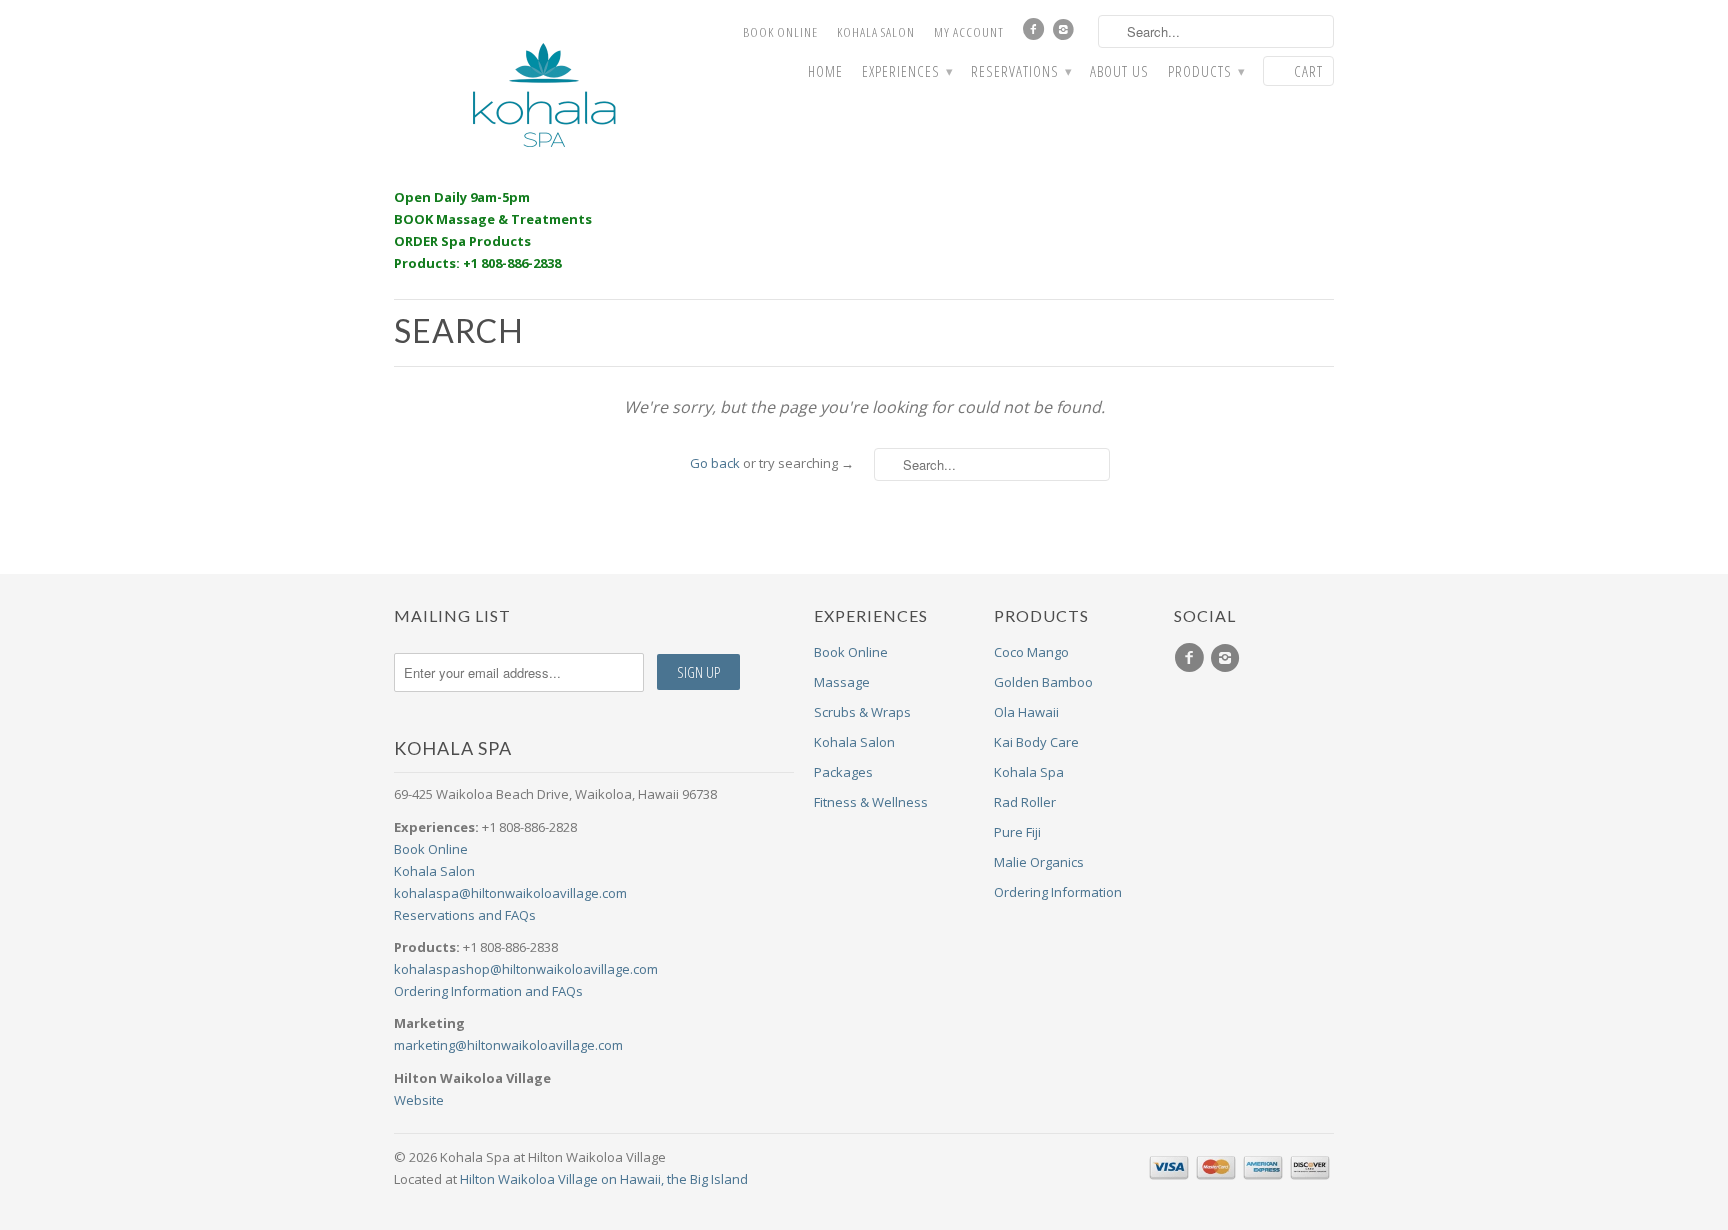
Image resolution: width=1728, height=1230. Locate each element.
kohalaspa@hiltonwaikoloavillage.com (510, 893)
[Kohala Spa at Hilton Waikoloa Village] (544, 95)
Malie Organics (1039, 862)
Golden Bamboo (1043, 682)
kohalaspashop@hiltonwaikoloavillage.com (526, 969)
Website (419, 1100)
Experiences (907, 71)
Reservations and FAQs (465, 915)
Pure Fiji (1017, 832)
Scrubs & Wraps (862, 712)
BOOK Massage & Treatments (493, 219)
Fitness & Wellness (871, 802)
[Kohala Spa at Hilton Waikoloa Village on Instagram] (1066, 34)
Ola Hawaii (1026, 712)
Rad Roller (1025, 802)
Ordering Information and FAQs (488, 991)
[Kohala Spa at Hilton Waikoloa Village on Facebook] (1036, 34)
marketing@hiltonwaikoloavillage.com (508, 1045)
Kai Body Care (1036, 742)
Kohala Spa (1029, 772)
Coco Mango (1031, 652)
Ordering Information (1058, 892)
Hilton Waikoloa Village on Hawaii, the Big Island (604, 1179)
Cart (1308, 71)
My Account (969, 32)
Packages (843, 772)
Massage (842, 682)
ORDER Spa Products (462, 241)
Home (825, 71)
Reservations (1021, 71)
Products (1206, 71)
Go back (715, 463)
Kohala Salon (876, 32)
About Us (1119, 71)
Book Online (780, 32)
